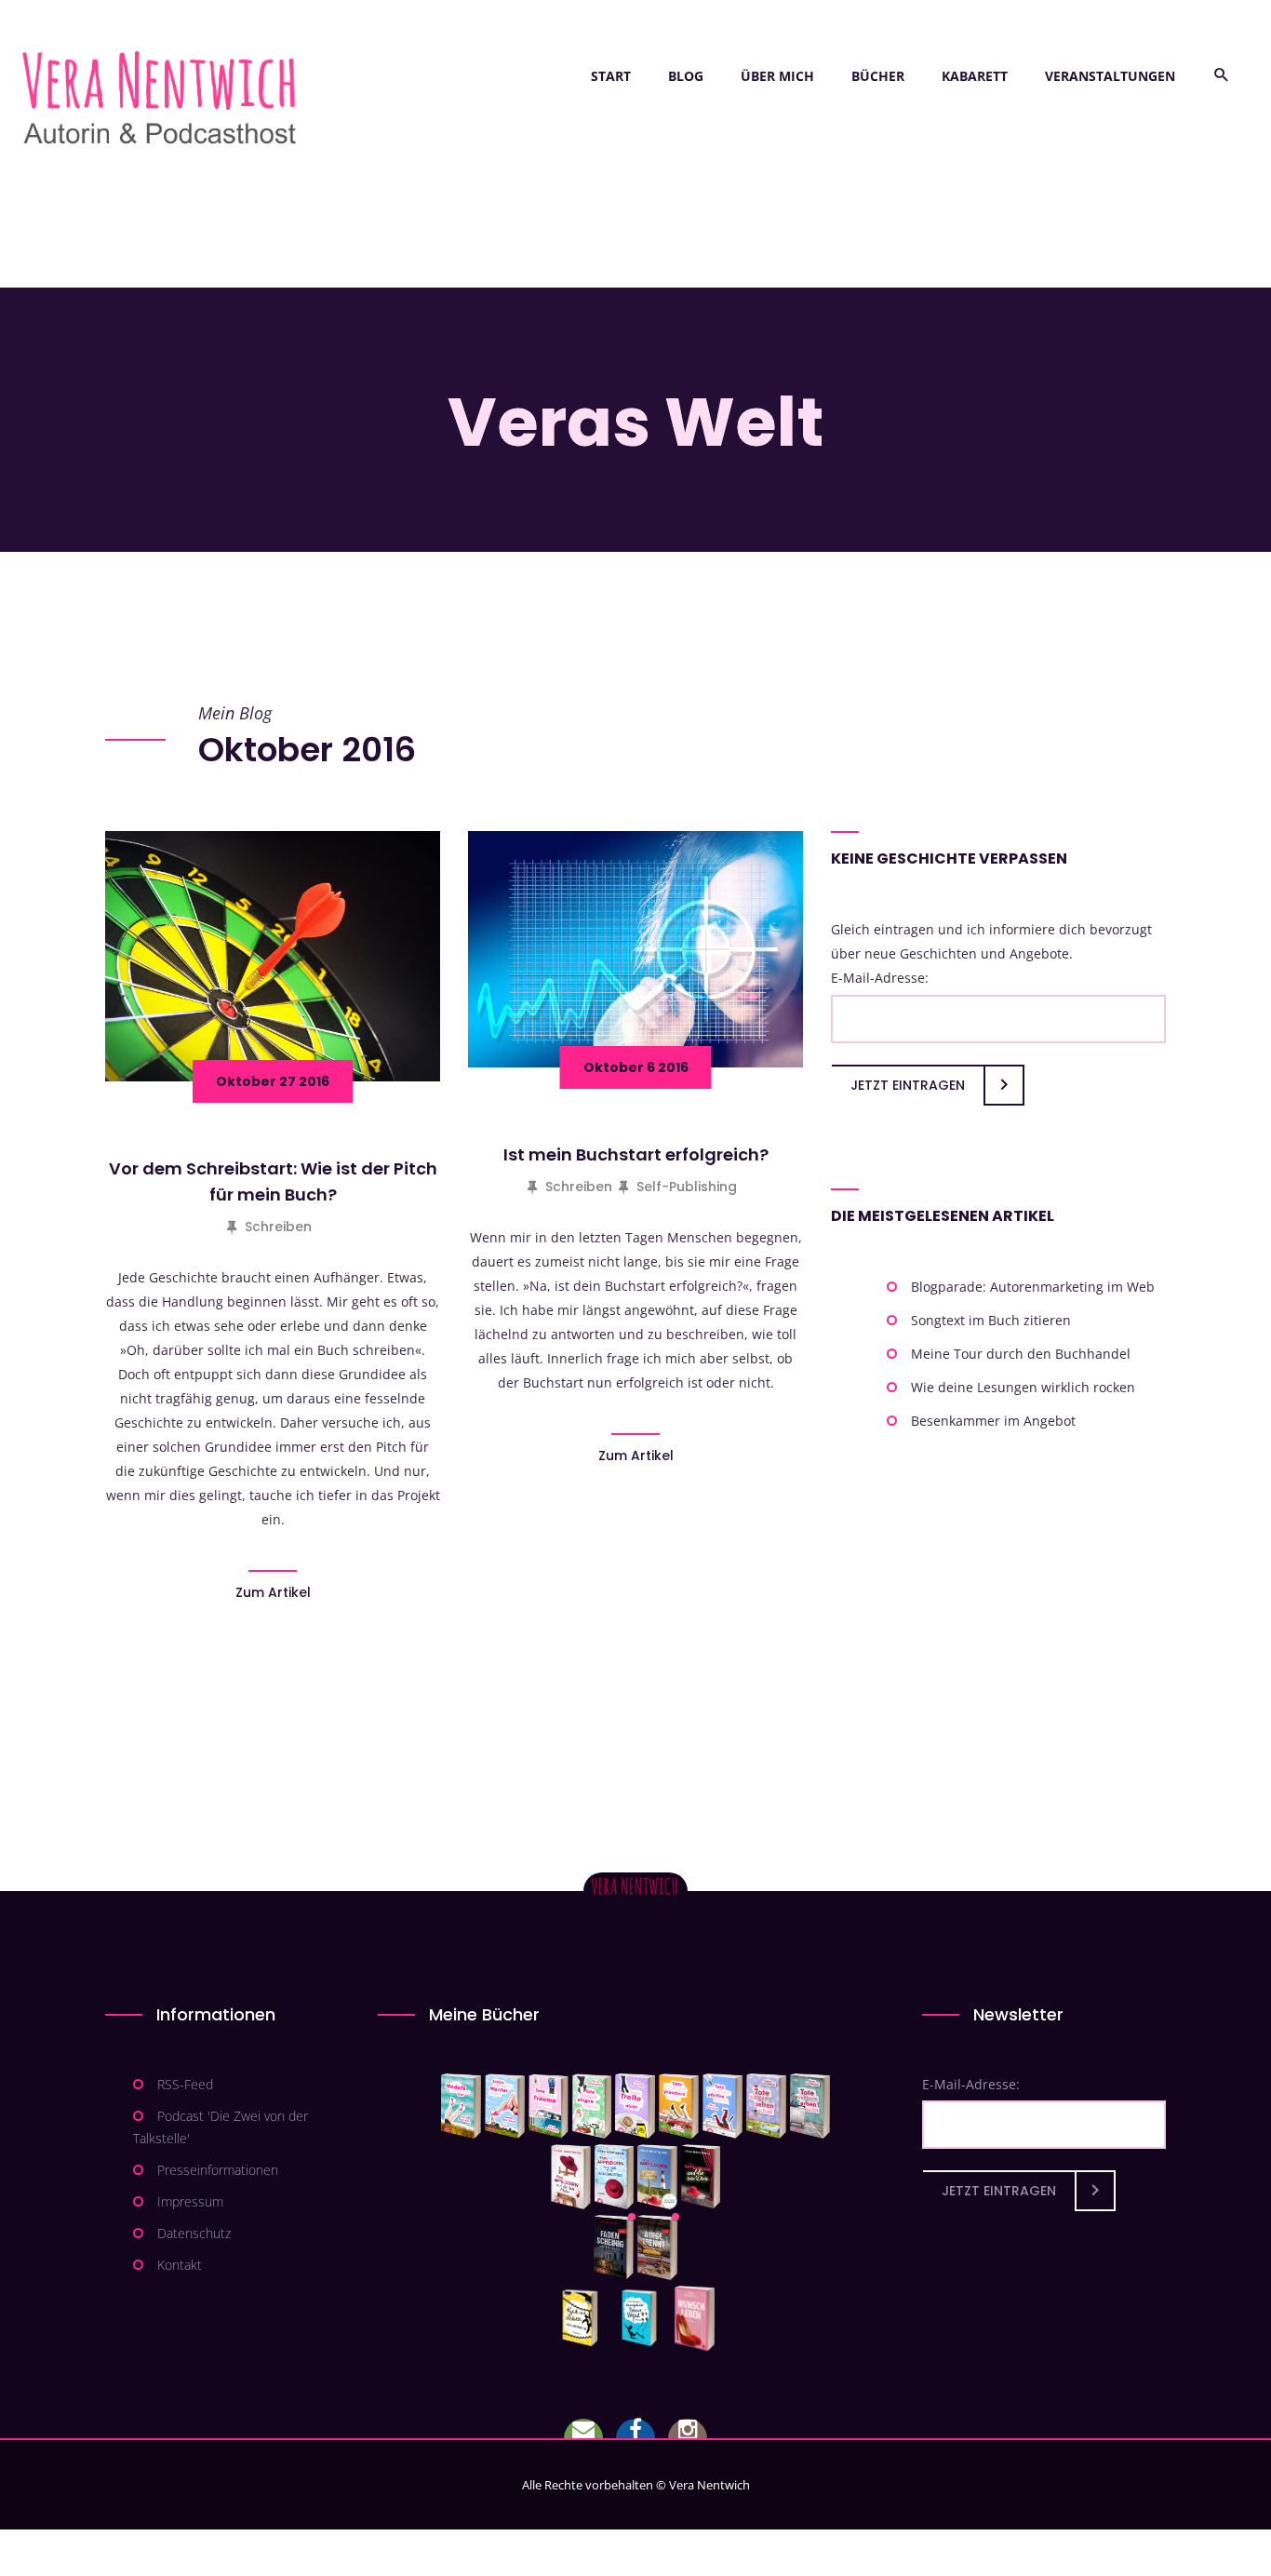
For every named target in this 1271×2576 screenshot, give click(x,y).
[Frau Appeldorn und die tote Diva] (701, 2177)
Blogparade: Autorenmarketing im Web (1033, 1287)
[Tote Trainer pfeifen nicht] (722, 2106)
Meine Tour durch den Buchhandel (1021, 1354)
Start (611, 76)
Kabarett (975, 76)
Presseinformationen (218, 2170)
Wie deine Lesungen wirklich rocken (1023, 1387)
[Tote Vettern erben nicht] (810, 2106)
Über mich (777, 76)
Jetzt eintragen (908, 1085)
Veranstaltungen (1110, 76)
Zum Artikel (273, 1592)
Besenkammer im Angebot (993, 1421)
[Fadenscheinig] (614, 2247)
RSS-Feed (185, 2084)
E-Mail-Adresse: (880, 978)
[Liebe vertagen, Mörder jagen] (505, 2106)
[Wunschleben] (695, 2318)
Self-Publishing (687, 1187)
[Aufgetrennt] (657, 2247)
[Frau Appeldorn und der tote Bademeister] (615, 2177)
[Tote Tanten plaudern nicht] (679, 2106)
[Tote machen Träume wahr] (549, 2106)
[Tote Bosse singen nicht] (592, 2106)
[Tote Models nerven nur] (461, 2106)
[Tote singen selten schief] (766, 2106)
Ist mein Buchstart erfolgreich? (636, 1154)
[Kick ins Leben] (584, 2318)
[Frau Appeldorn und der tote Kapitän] (657, 2177)
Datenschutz (194, 2233)
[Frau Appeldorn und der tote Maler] (571, 2177)
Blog (686, 76)
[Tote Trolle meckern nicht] (635, 2106)
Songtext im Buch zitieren (991, 1320)
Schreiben (278, 1227)
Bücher (878, 76)
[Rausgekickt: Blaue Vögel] (643, 2318)
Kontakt (180, 2265)
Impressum (190, 2201)
